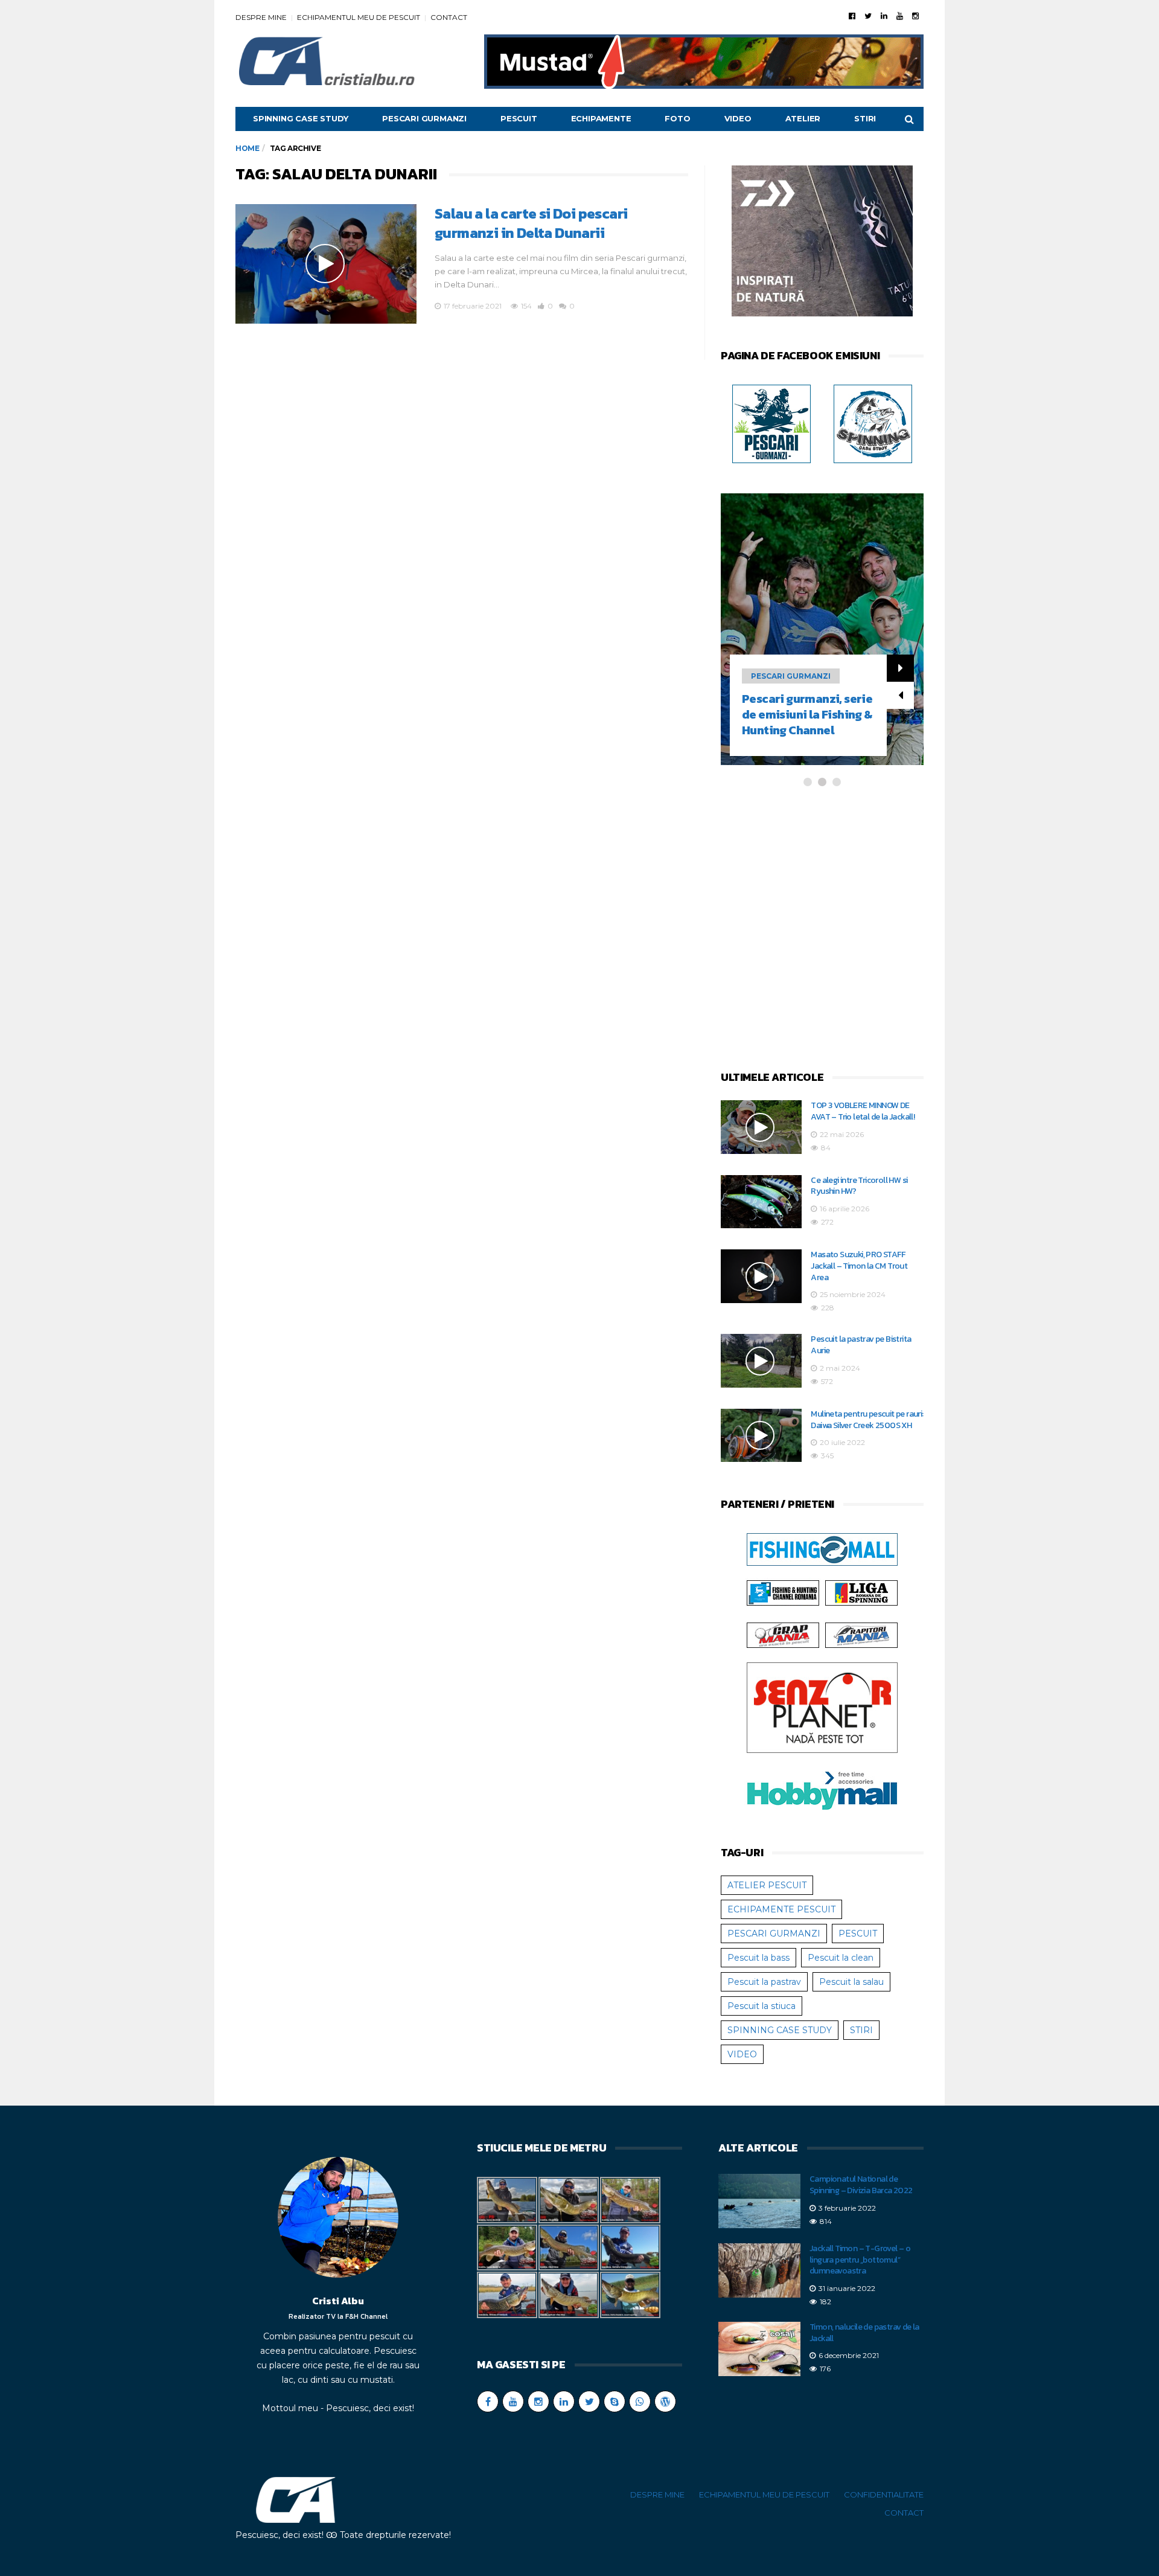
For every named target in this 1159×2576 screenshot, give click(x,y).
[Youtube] (900, 16)
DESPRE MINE (261, 17)
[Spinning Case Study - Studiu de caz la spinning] (873, 423)
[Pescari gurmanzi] (771, 423)
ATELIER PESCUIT (767, 1885)
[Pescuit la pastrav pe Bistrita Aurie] (761, 1361)
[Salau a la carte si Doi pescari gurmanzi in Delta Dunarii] (326, 264)
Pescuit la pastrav (764, 1982)
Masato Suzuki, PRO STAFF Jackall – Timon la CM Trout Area (859, 1266)
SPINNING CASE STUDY (301, 118)
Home (247, 148)
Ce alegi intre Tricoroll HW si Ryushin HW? (859, 1186)
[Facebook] (852, 16)
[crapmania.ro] (783, 1635)
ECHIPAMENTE (601, 118)
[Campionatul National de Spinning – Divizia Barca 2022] (759, 2201)
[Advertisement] (822, 930)
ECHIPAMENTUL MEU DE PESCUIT (359, 17)
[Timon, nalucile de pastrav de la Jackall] (759, 2349)
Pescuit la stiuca (761, 2006)
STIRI (865, 118)
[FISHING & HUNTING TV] (783, 1592)
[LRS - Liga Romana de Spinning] (861, 1592)
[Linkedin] (884, 16)
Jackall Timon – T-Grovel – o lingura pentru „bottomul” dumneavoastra (860, 2260)
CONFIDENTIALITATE (884, 2494)
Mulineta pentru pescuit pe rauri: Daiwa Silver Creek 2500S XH (867, 1420)
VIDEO (738, 118)
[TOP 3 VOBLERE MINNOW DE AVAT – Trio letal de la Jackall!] (761, 1127)
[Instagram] (915, 16)
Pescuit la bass (758, 1958)
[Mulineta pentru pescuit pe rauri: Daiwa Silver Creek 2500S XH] (761, 1436)
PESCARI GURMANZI (424, 118)
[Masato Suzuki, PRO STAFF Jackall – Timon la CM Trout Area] (761, 1276)
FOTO (677, 118)
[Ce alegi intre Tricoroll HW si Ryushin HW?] (761, 1202)
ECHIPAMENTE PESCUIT (781, 1909)
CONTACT (449, 17)
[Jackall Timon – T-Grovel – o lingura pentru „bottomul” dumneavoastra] (759, 2270)
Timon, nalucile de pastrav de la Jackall (864, 2333)
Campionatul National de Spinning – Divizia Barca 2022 (861, 2185)
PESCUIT (519, 118)
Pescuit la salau (851, 1982)
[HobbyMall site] (822, 243)
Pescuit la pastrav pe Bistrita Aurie (861, 1345)
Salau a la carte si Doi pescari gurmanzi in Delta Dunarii (531, 223)
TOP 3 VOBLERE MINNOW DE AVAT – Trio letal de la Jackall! (863, 1111)
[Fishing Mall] (822, 1549)
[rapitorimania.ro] (861, 1635)
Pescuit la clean (841, 1958)
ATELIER (803, 118)
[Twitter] (868, 16)
